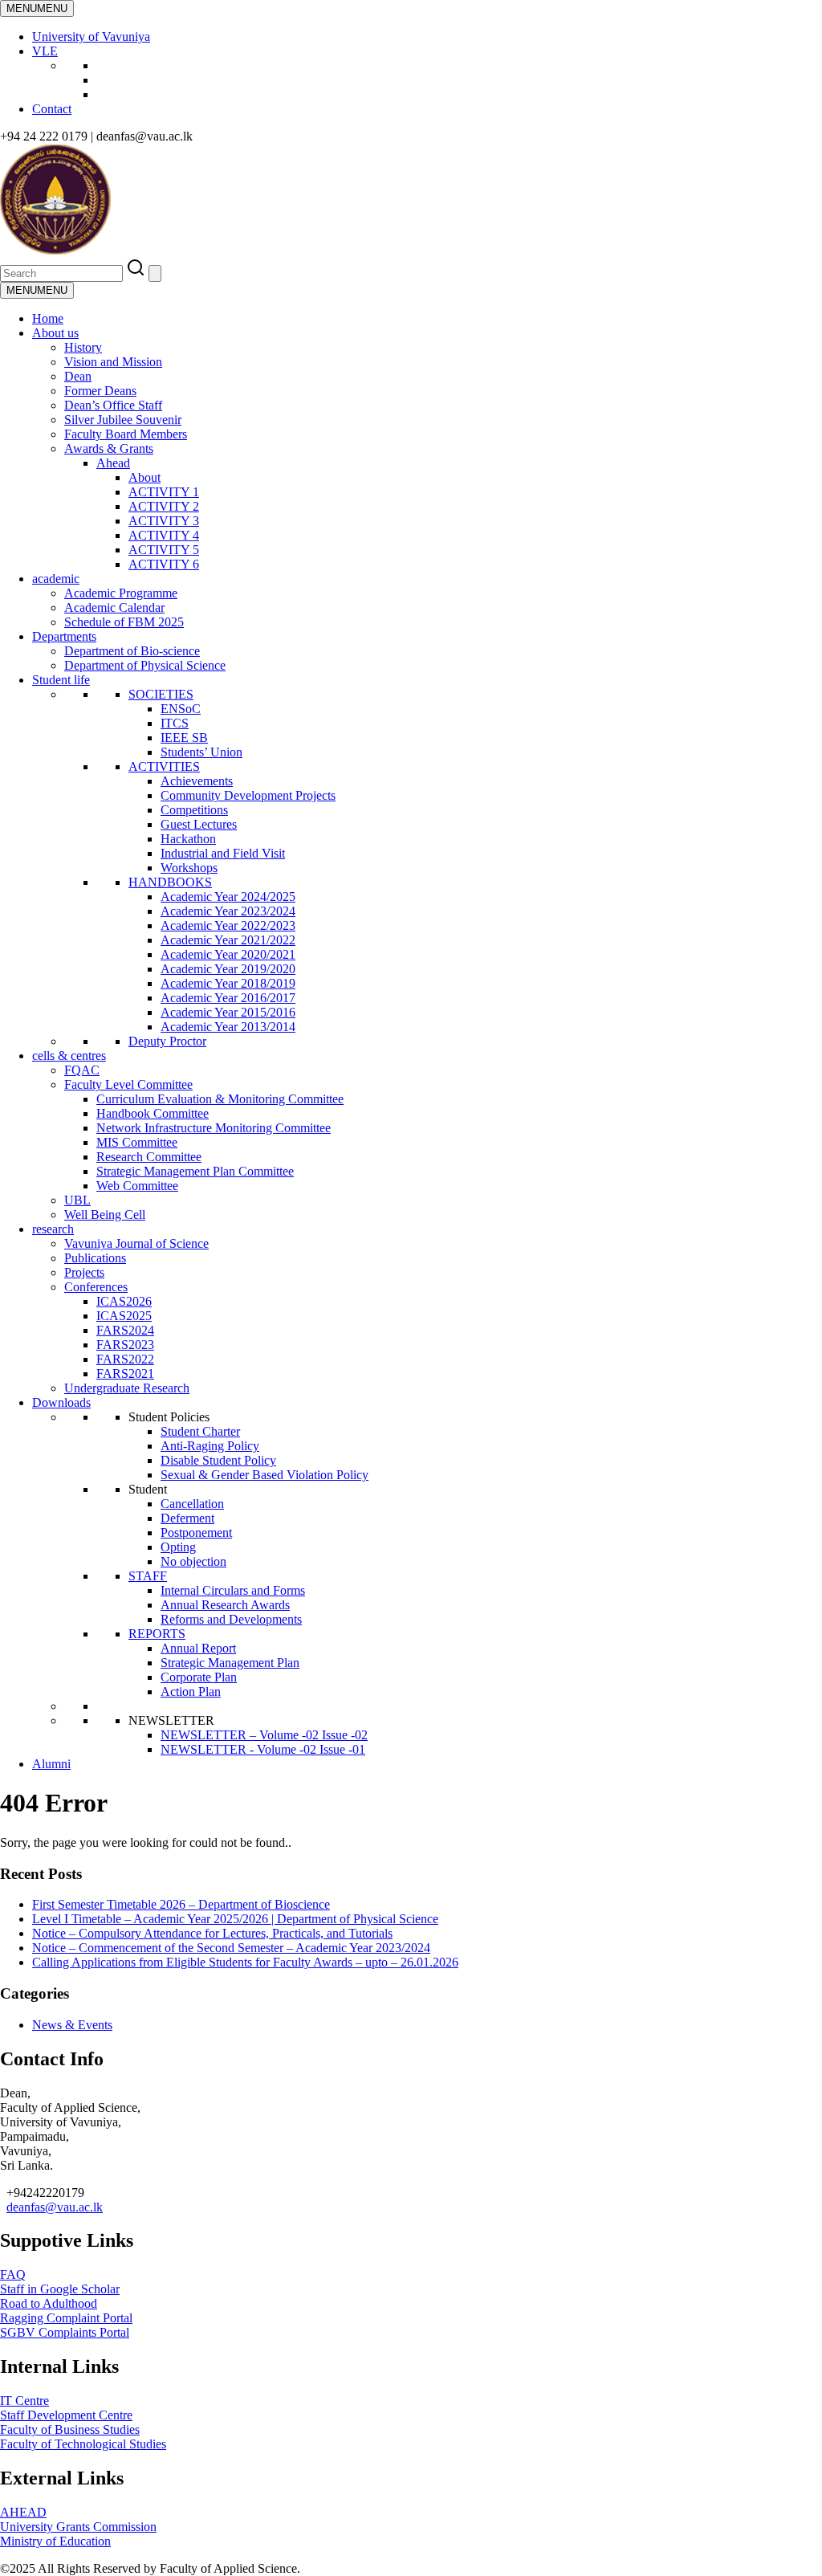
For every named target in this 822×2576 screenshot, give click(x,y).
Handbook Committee (153, 1113)
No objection (193, 1561)
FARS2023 (125, 1345)
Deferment (187, 1518)
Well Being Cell (105, 1215)
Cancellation (192, 1504)
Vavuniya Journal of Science (136, 1243)
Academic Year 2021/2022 (228, 940)
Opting (178, 1547)
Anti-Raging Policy (210, 1446)
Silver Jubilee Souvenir (123, 420)
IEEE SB (184, 738)
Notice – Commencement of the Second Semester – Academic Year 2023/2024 (231, 1948)
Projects (84, 1272)
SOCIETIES (161, 694)
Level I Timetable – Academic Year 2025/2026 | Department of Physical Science (235, 1919)
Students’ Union (201, 752)
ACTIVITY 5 (164, 550)
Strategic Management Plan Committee (195, 1171)
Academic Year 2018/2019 (228, 983)
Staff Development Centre (66, 2415)
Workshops (189, 868)
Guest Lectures (199, 824)
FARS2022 (125, 1359)
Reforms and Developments (231, 1619)
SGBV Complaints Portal (65, 2332)
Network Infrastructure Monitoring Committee (214, 1128)
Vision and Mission (113, 362)
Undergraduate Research (127, 1388)
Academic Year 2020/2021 (228, 954)
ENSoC (181, 709)
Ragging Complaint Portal (66, 2318)
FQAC (82, 1070)
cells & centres (69, 1056)
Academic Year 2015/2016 (228, 1012)
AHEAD (23, 2512)
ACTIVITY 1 (164, 492)
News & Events (72, 2025)
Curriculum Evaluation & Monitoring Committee (220, 1099)
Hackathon (188, 839)
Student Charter (200, 1431)
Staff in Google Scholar (60, 2289)
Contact (52, 109)
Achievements (197, 781)
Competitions (194, 810)
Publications (95, 1258)
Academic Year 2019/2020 (228, 969)
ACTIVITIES (164, 766)
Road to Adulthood (49, 2303)
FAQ (13, 2274)
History (83, 347)
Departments (64, 636)
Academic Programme (121, 593)
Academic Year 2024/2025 (228, 897)
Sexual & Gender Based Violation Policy (265, 1475)
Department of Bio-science (132, 651)
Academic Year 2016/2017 (228, 998)
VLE (45, 51)
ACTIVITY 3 (164, 521)
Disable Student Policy (218, 1460)
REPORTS (157, 1634)
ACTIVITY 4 (164, 535)
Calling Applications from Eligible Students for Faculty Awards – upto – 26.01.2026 (245, 1962)
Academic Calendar (114, 607)
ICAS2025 (124, 1316)
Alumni (51, 1764)
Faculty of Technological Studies (83, 2444)
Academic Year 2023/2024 (228, 911)
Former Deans (100, 391)
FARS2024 (125, 1330)
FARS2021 (125, 1374)
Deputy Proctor (167, 1041)
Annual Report (198, 1648)
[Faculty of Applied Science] (242, 250)
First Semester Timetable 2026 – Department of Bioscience (181, 1904)
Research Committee (149, 1157)
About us (55, 333)
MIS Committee (137, 1142)
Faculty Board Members (126, 434)
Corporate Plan (199, 1677)
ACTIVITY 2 (164, 506)
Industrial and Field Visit (223, 853)
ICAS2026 (124, 1301)
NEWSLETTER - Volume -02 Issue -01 (263, 1749)
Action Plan (191, 1692)
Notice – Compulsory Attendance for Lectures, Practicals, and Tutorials (212, 1933)
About (144, 477)
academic (56, 579)
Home (48, 318)
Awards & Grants (109, 448)
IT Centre (24, 2401)
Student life (61, 680)
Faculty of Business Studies (70, 2429)
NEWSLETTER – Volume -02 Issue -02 (264, 1735)
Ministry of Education (55, 2541)
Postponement (196, 1533)
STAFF (148, 1576)
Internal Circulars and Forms (233, 1590)
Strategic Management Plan (230, 1663)
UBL (77, 1200)
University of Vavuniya (91, 37)
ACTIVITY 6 (164, 564)
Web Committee (137, 1186)
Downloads (61, 1402)
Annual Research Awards (225, 1605)
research (53, 1229)
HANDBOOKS (170, 882)
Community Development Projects (248, 795)
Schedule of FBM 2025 (124, 622)
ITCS (175, 723)
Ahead (113, 463)
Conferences (96, 1287)
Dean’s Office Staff (113, 405)
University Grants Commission (78, 2527)
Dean (78, 376)
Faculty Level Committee (128, 1084)
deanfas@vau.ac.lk (55, 2207)
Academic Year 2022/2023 (228, 925)
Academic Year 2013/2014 (228, 1027)
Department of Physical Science (145, 665)
